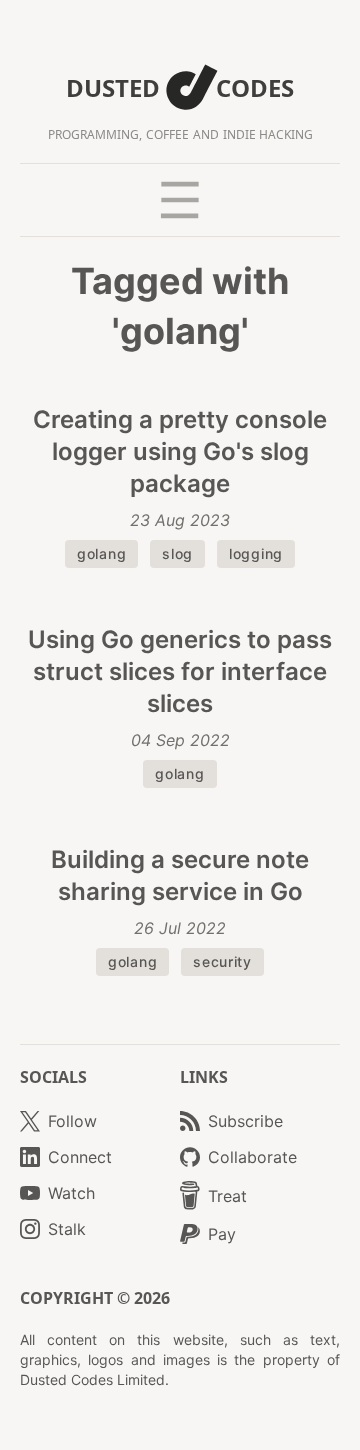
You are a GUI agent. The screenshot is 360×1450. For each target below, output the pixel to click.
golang (101, 553)
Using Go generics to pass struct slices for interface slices (180, 671)
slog (177, 553)
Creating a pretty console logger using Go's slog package (180, 451)
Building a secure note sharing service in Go (180, 875)
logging (256, 553)
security (222, 961)
